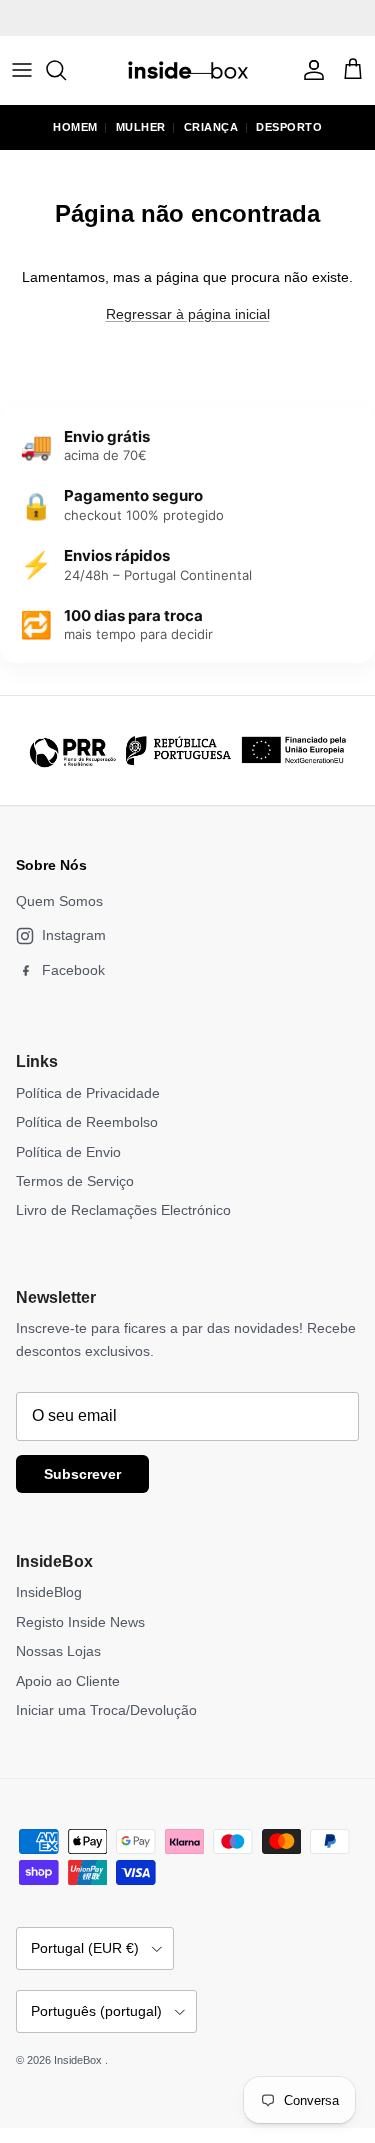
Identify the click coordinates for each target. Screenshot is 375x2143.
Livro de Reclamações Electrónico (123, 1210)
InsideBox (79, 2060)
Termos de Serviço (75, 1181)
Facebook (73, 970)
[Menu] (22, 70)
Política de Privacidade (88, 1093)
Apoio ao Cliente (68, 1681)
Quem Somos (59, 901)
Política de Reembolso (87, 1122)
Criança (211, 127)
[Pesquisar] (66, 70)
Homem (75, 127)
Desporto (289, 127)
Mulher (141, 127)
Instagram (74, 935)
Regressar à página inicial (188, 314)
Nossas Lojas (58, 1651)
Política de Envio (68, 1152)
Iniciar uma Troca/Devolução (106, 1710)
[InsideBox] (188, 70)
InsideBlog (49, 1592)
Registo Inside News (80, 1622)
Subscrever (82, 1474)
